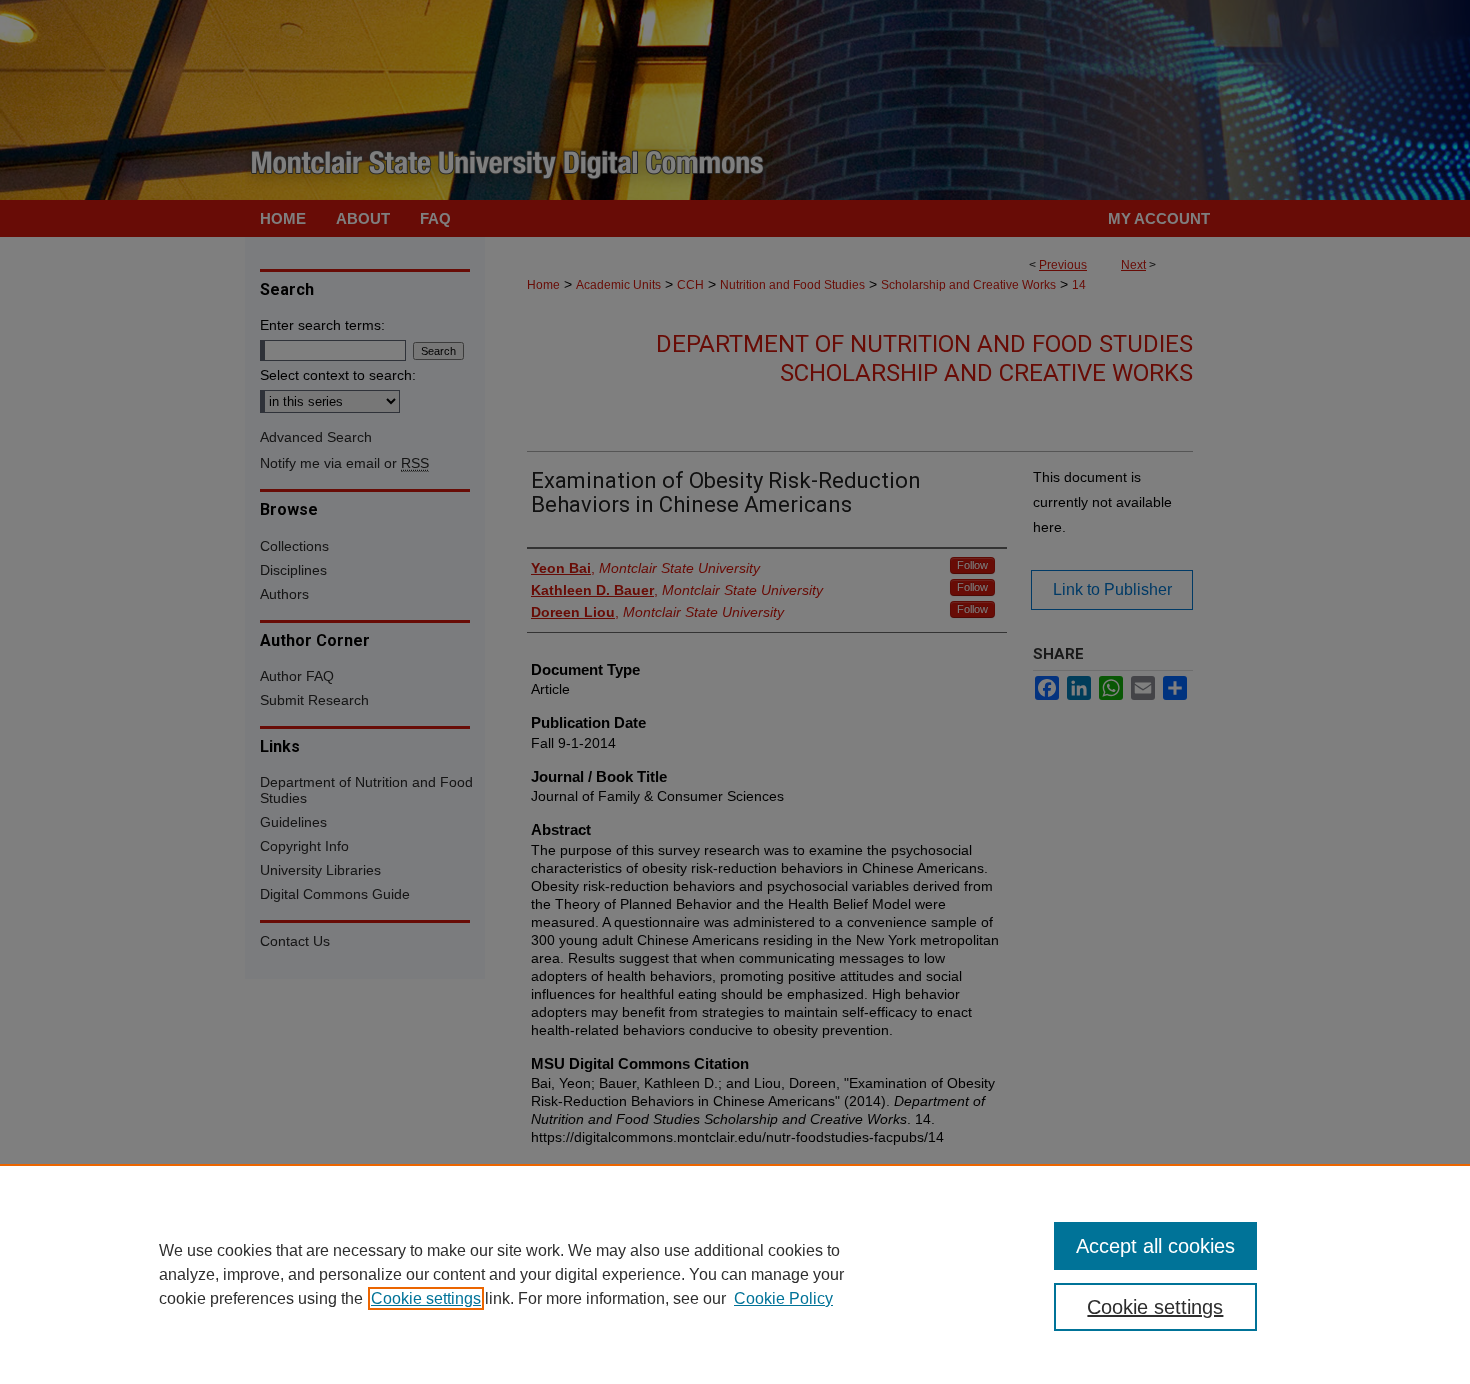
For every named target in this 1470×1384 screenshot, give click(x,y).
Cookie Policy (783, 1298)
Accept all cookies (1155, 1246)
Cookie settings (426, 1298)
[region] (735, 1274)
